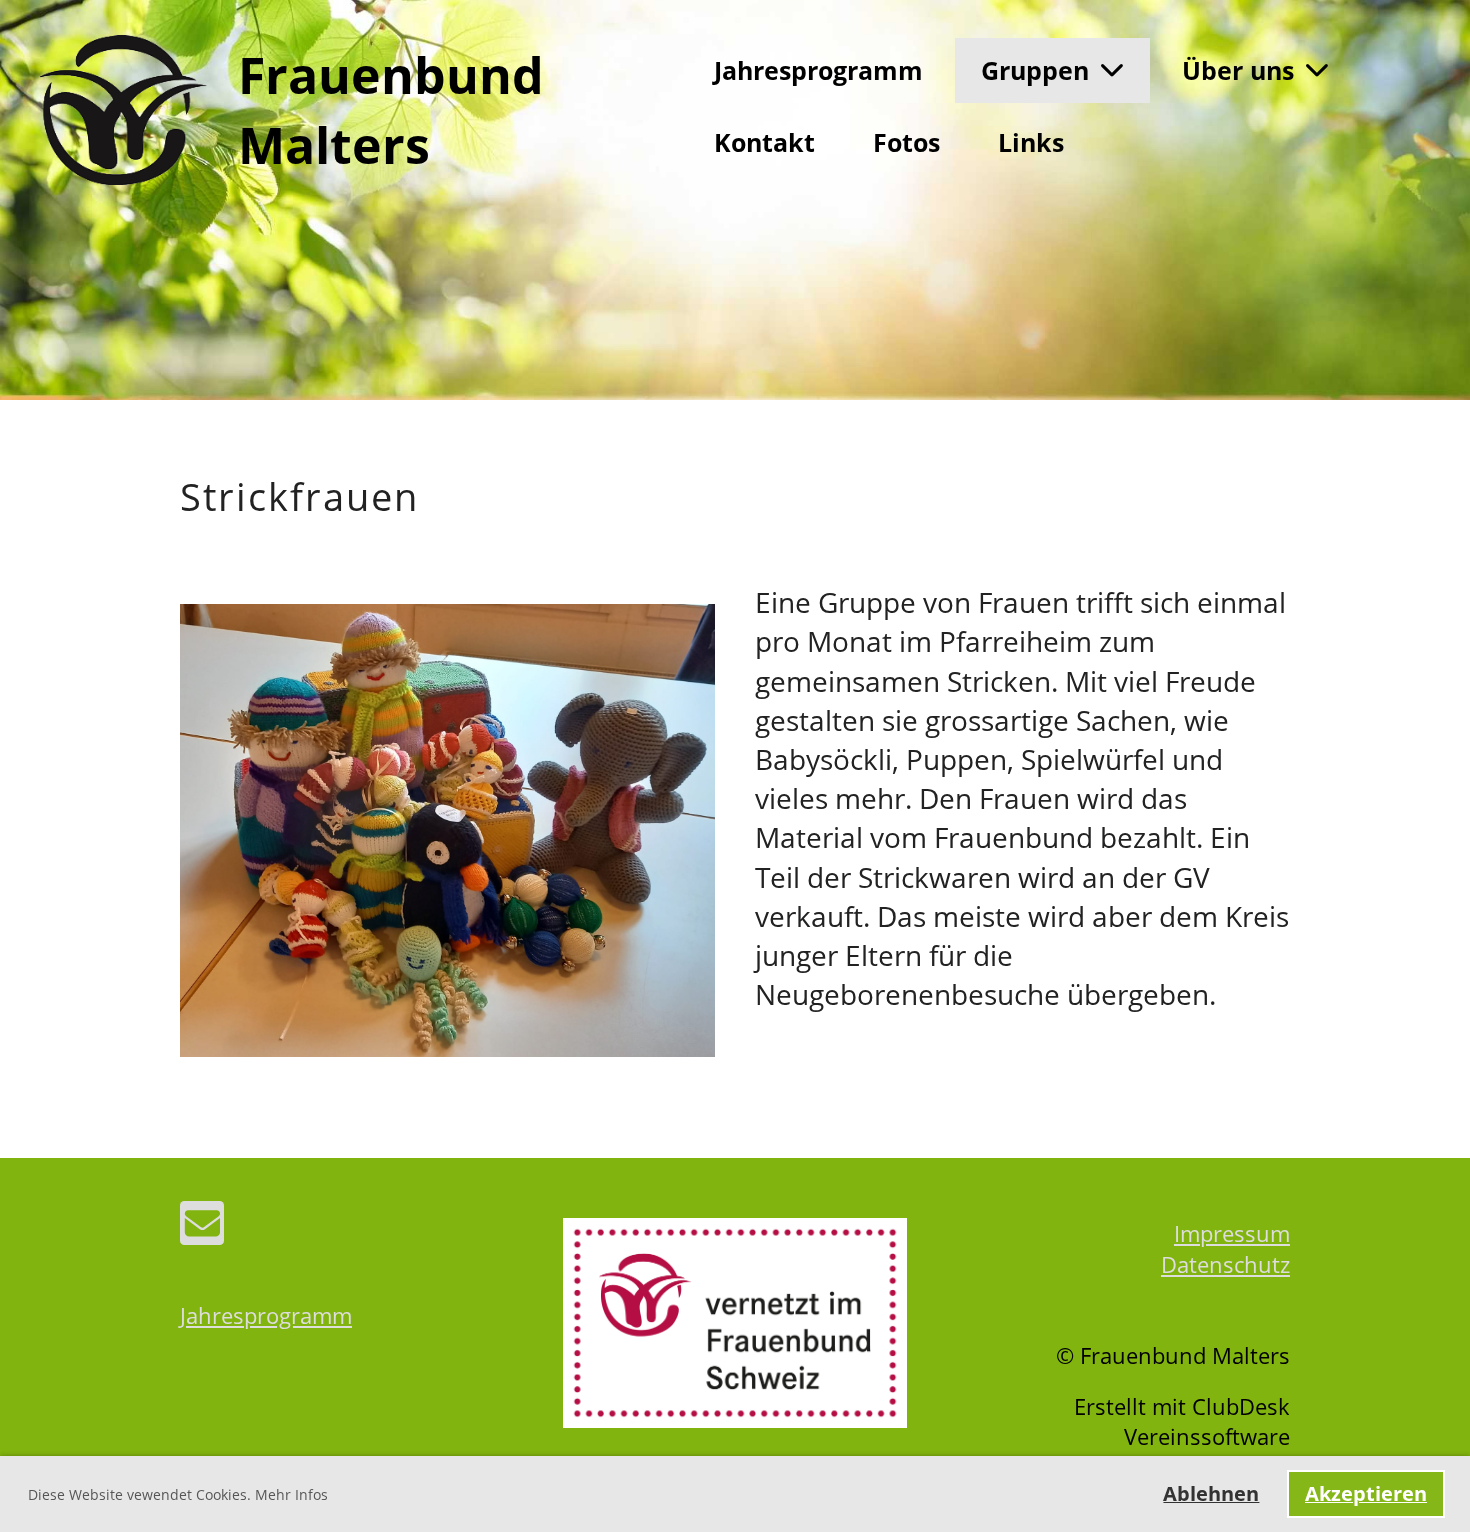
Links (1031, 142)
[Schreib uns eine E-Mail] (202, 1228)
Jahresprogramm (818, 70)
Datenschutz (1225, 1264)
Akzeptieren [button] (1366, 1493)
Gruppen (1035, 70)
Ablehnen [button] (1211, 1493)
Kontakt (764, 142)
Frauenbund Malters (391, 110)
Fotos (906, 142)
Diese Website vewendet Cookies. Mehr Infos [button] (178, 1494)
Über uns (1238, 70)
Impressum (1232, 1233)
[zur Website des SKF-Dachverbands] (734, 1419)
